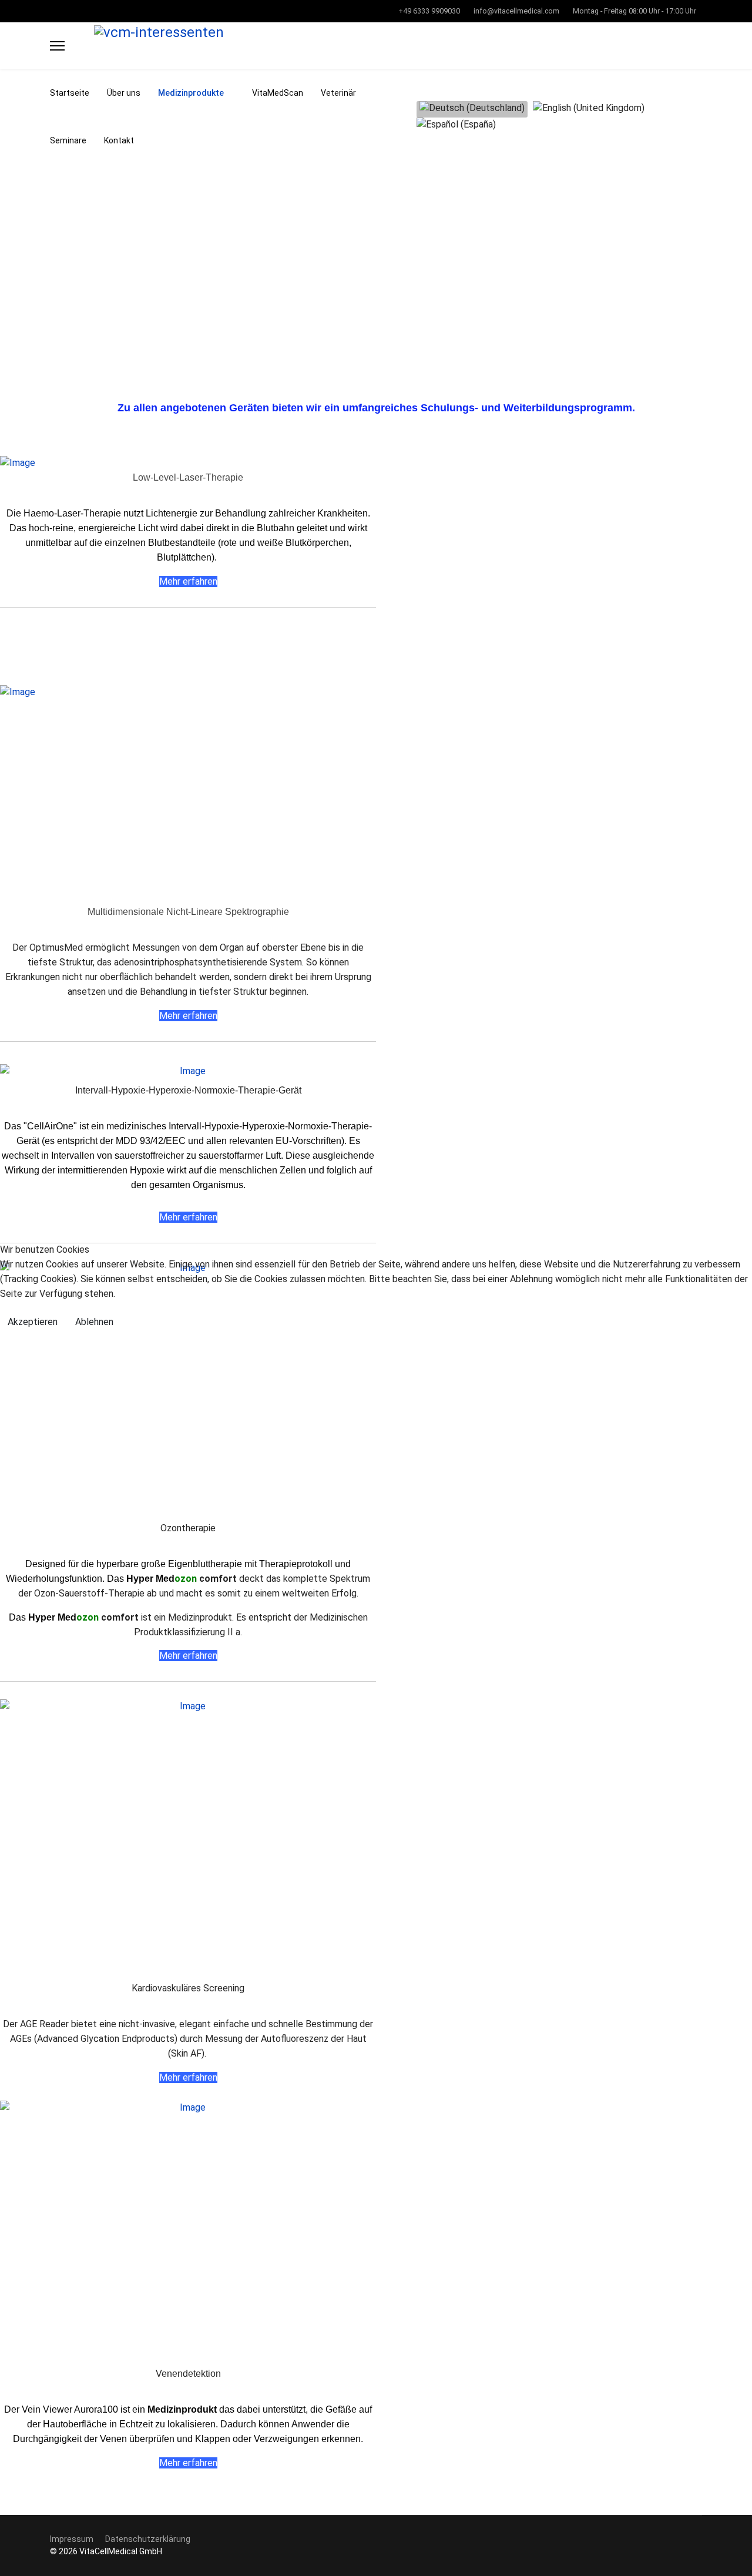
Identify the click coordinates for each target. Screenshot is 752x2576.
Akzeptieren (33, 1322)
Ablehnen (94, 1322)
